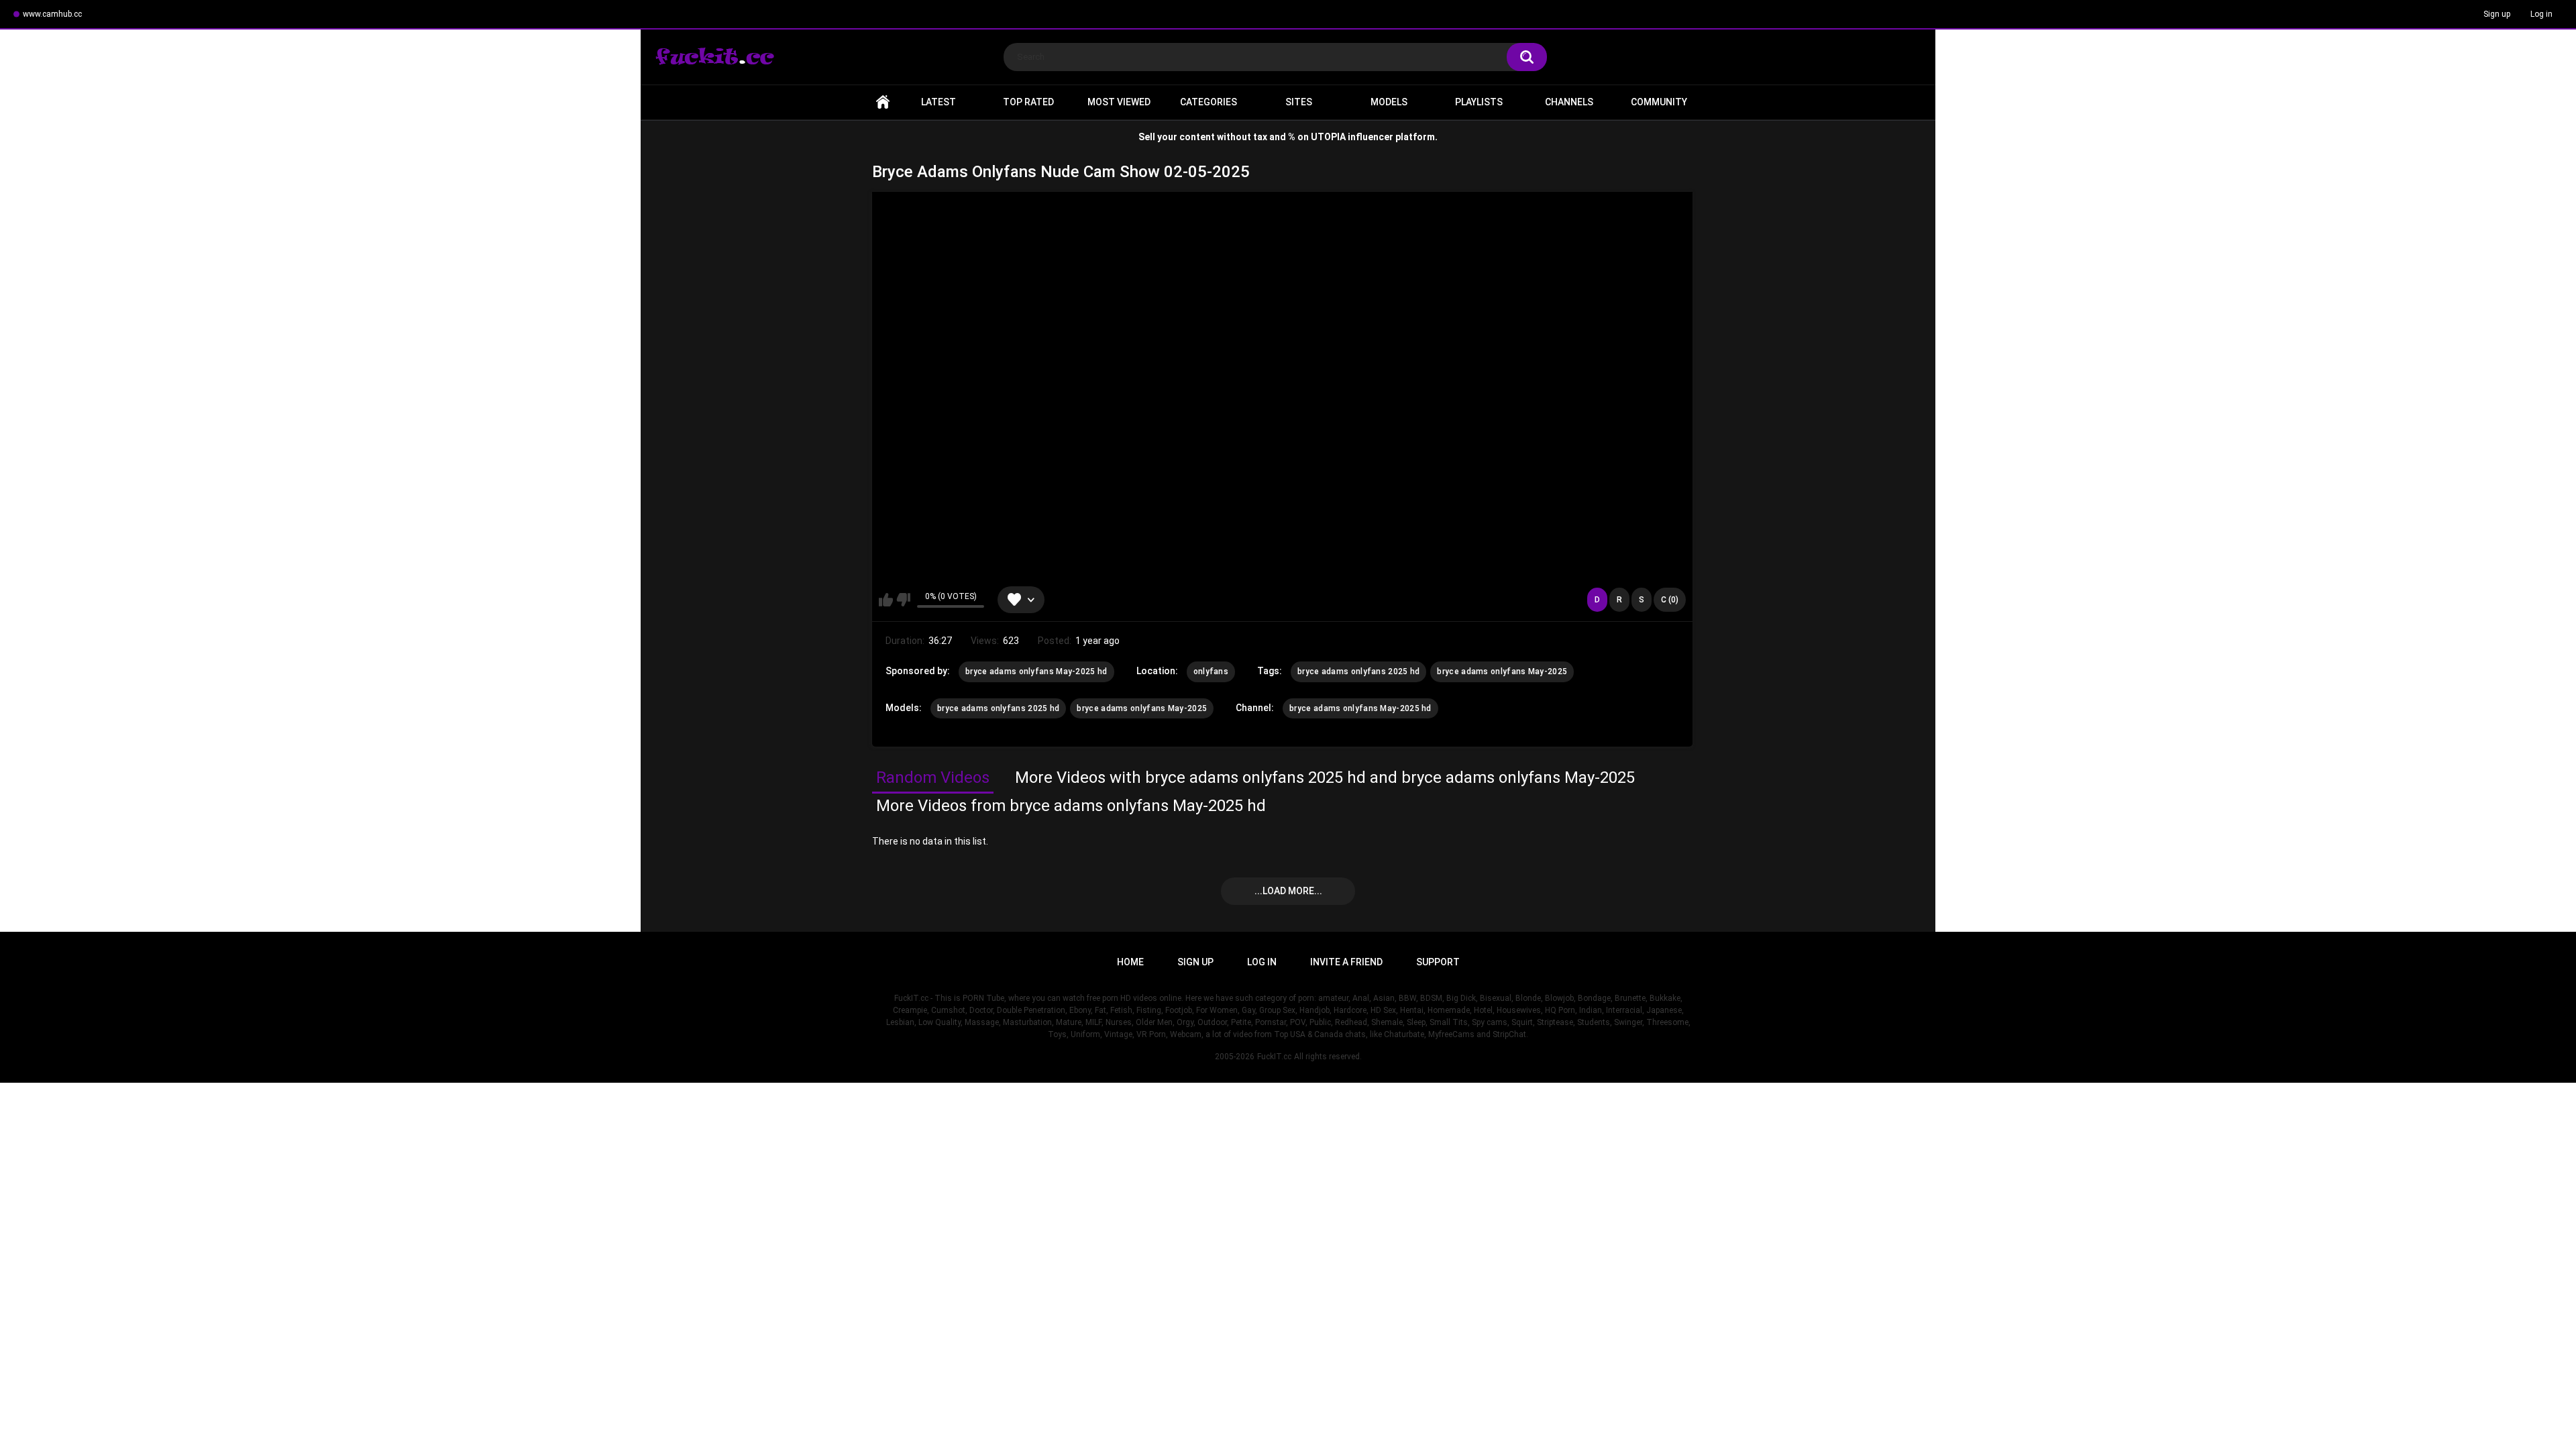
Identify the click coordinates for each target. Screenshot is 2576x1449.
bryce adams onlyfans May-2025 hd (1036, 672)
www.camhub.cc (52, 14)
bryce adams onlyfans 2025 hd (1358, 672)
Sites (1299, 102)
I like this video (886, 600)
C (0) (1670, 600)
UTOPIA (1328, 137)
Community (1659, 102)
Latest (938, 102)
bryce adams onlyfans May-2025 (1502, 672)
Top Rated (1028, 102)
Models (1389, 102)
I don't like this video (903, 600)
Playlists (1479, 102)
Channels (1569, 102)
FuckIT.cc (1274, 1057)
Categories (1209, 102)
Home (883, 102)
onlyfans (1211, 672)
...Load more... (1288, 891)
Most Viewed (1119, 102)
